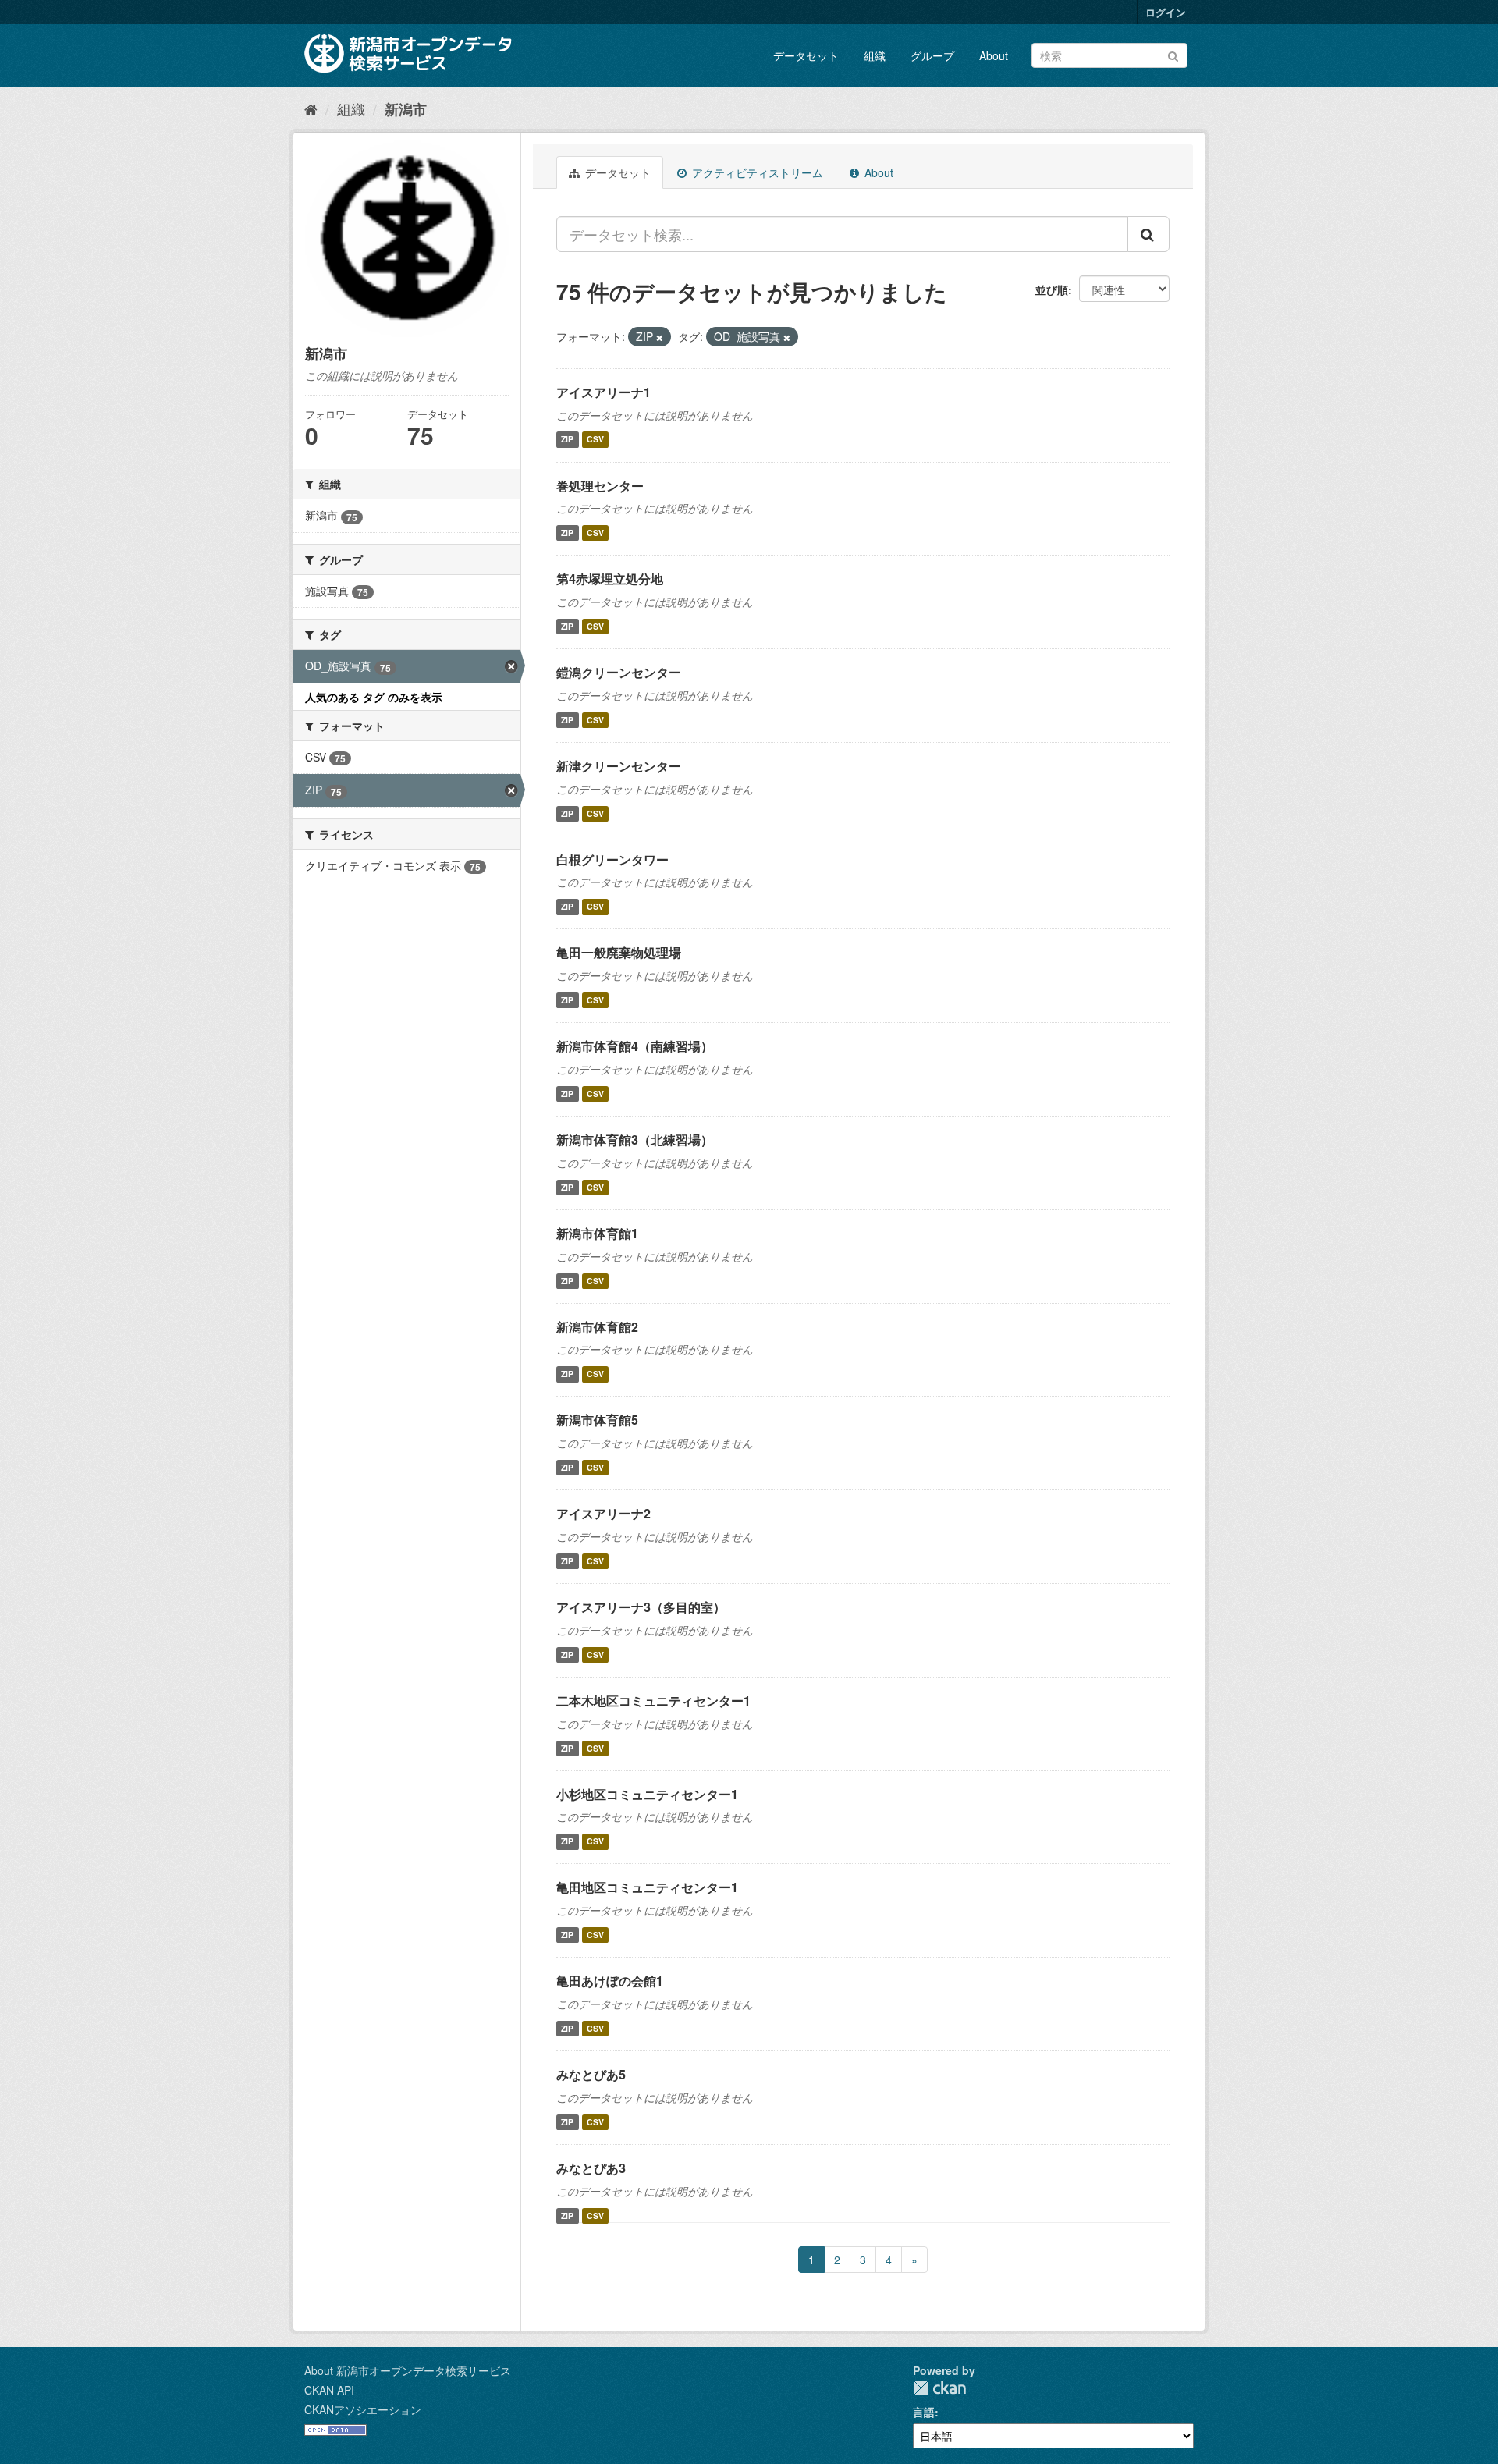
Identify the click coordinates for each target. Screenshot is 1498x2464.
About (994, 55)
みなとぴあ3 (591, 2168)
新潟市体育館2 (597, 1327)
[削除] (660, 337)
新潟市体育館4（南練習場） (635, 1046)
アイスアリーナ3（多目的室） (641, 1607)
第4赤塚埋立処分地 (610, 579)
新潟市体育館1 (597, 1233)
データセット (806, 55)
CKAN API (329, 2390)
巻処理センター (600, 486)
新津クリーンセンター (619, 766)
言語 (924, 2412)
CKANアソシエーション (363, 2409)
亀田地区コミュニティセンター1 (647, 1887)
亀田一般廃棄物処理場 (619, 952)
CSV (595, 440)
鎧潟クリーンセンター (619, 672)
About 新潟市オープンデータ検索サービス (408, 2370)
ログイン (1166, 12)
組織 (875, 55)
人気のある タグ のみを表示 (374, 697)
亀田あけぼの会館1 (610, 1981)
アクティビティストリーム (756, 172)
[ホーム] (311, 108)
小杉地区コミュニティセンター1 (647, 1794)
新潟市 (406, 109)
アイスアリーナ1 (603, 392)
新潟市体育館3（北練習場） (635, 1140)
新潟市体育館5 (597, 1420)
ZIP (567, 440)
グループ (932, 55)
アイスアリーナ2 (603, 1513)
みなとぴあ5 (591, 2074)
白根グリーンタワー (612, 859)
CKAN (939, 2388)
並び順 (1052, 289)
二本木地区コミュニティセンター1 (653, 1701)
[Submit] (1173, 54)
